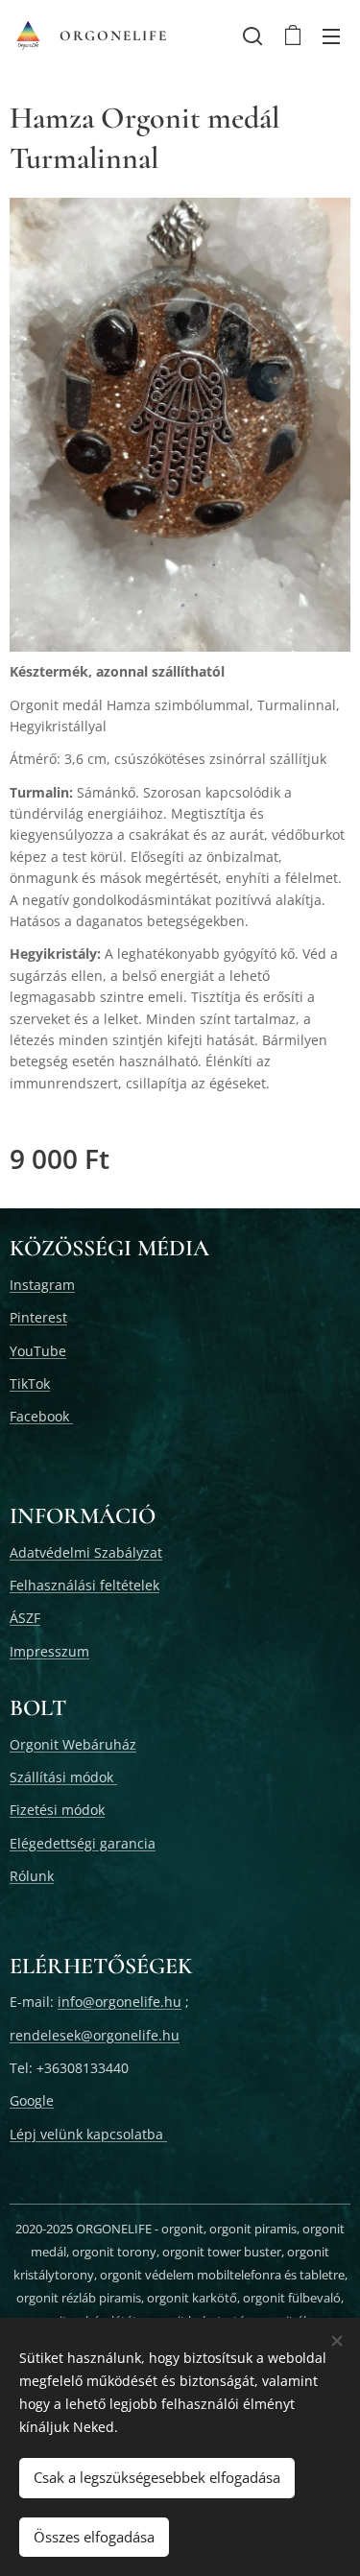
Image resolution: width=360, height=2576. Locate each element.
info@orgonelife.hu (120, 2002)
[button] (252, 36)
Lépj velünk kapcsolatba (88, 2134)
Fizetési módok (57, 1810)
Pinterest (38, 1317)
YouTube (38, 1351)
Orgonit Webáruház (73, 1744)
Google (32, 2100)
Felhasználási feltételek (84, 1585)
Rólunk (32, 1876)
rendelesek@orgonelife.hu (95, 2035)
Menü (331, 36)
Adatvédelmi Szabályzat (86, 1552)
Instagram (42, 1285)
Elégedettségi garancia (83, 1843)
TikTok (30, 1383)
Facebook (41, 1416)
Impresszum (49, 1651)
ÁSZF (25, 1618)
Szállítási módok (63, 1777)
